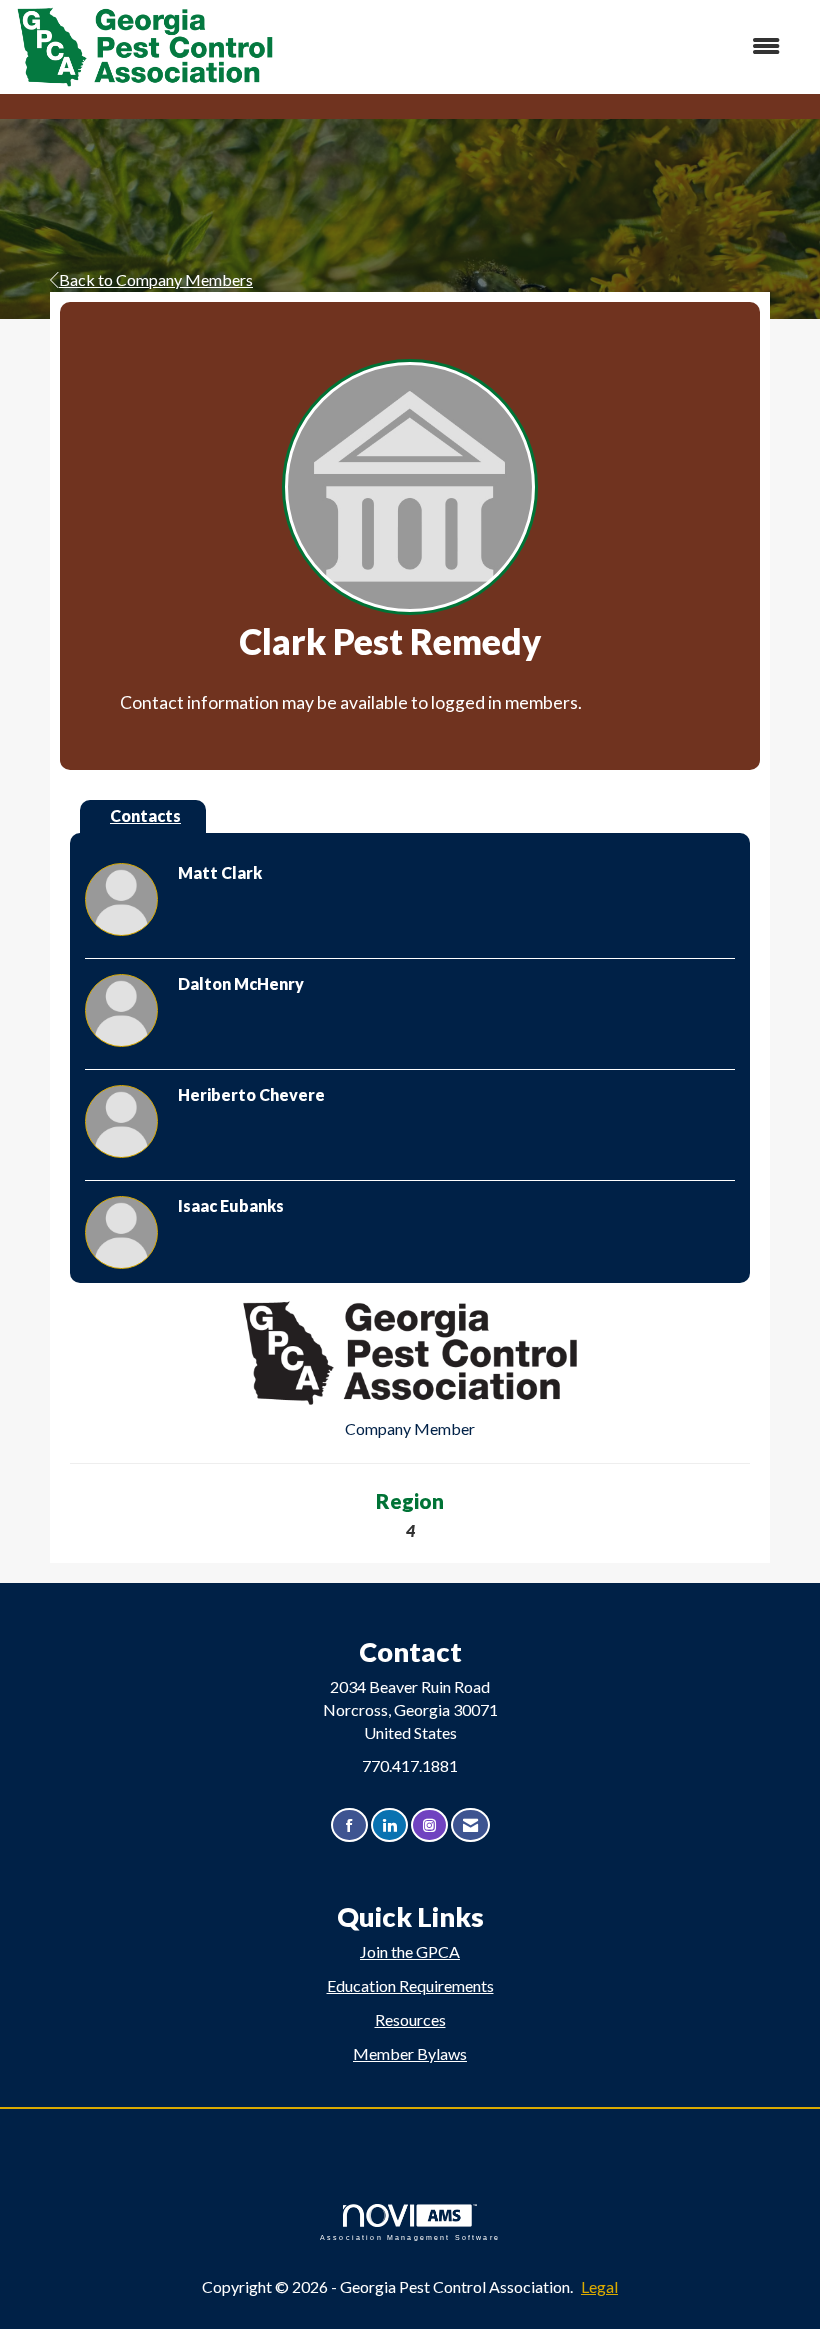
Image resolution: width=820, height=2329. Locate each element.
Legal (599, 2286)
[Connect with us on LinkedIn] (389, 1825)
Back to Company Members (156, 279)
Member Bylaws (410, 2053)
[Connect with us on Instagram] (429, 1825)
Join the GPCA (410, 1951)
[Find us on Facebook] (349, 1825)
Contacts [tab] (145, 815)
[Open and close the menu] (537, 46)
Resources (410, 2019)
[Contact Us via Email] (470, 1825)
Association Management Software (410, 2237)
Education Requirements (410, 1985)
